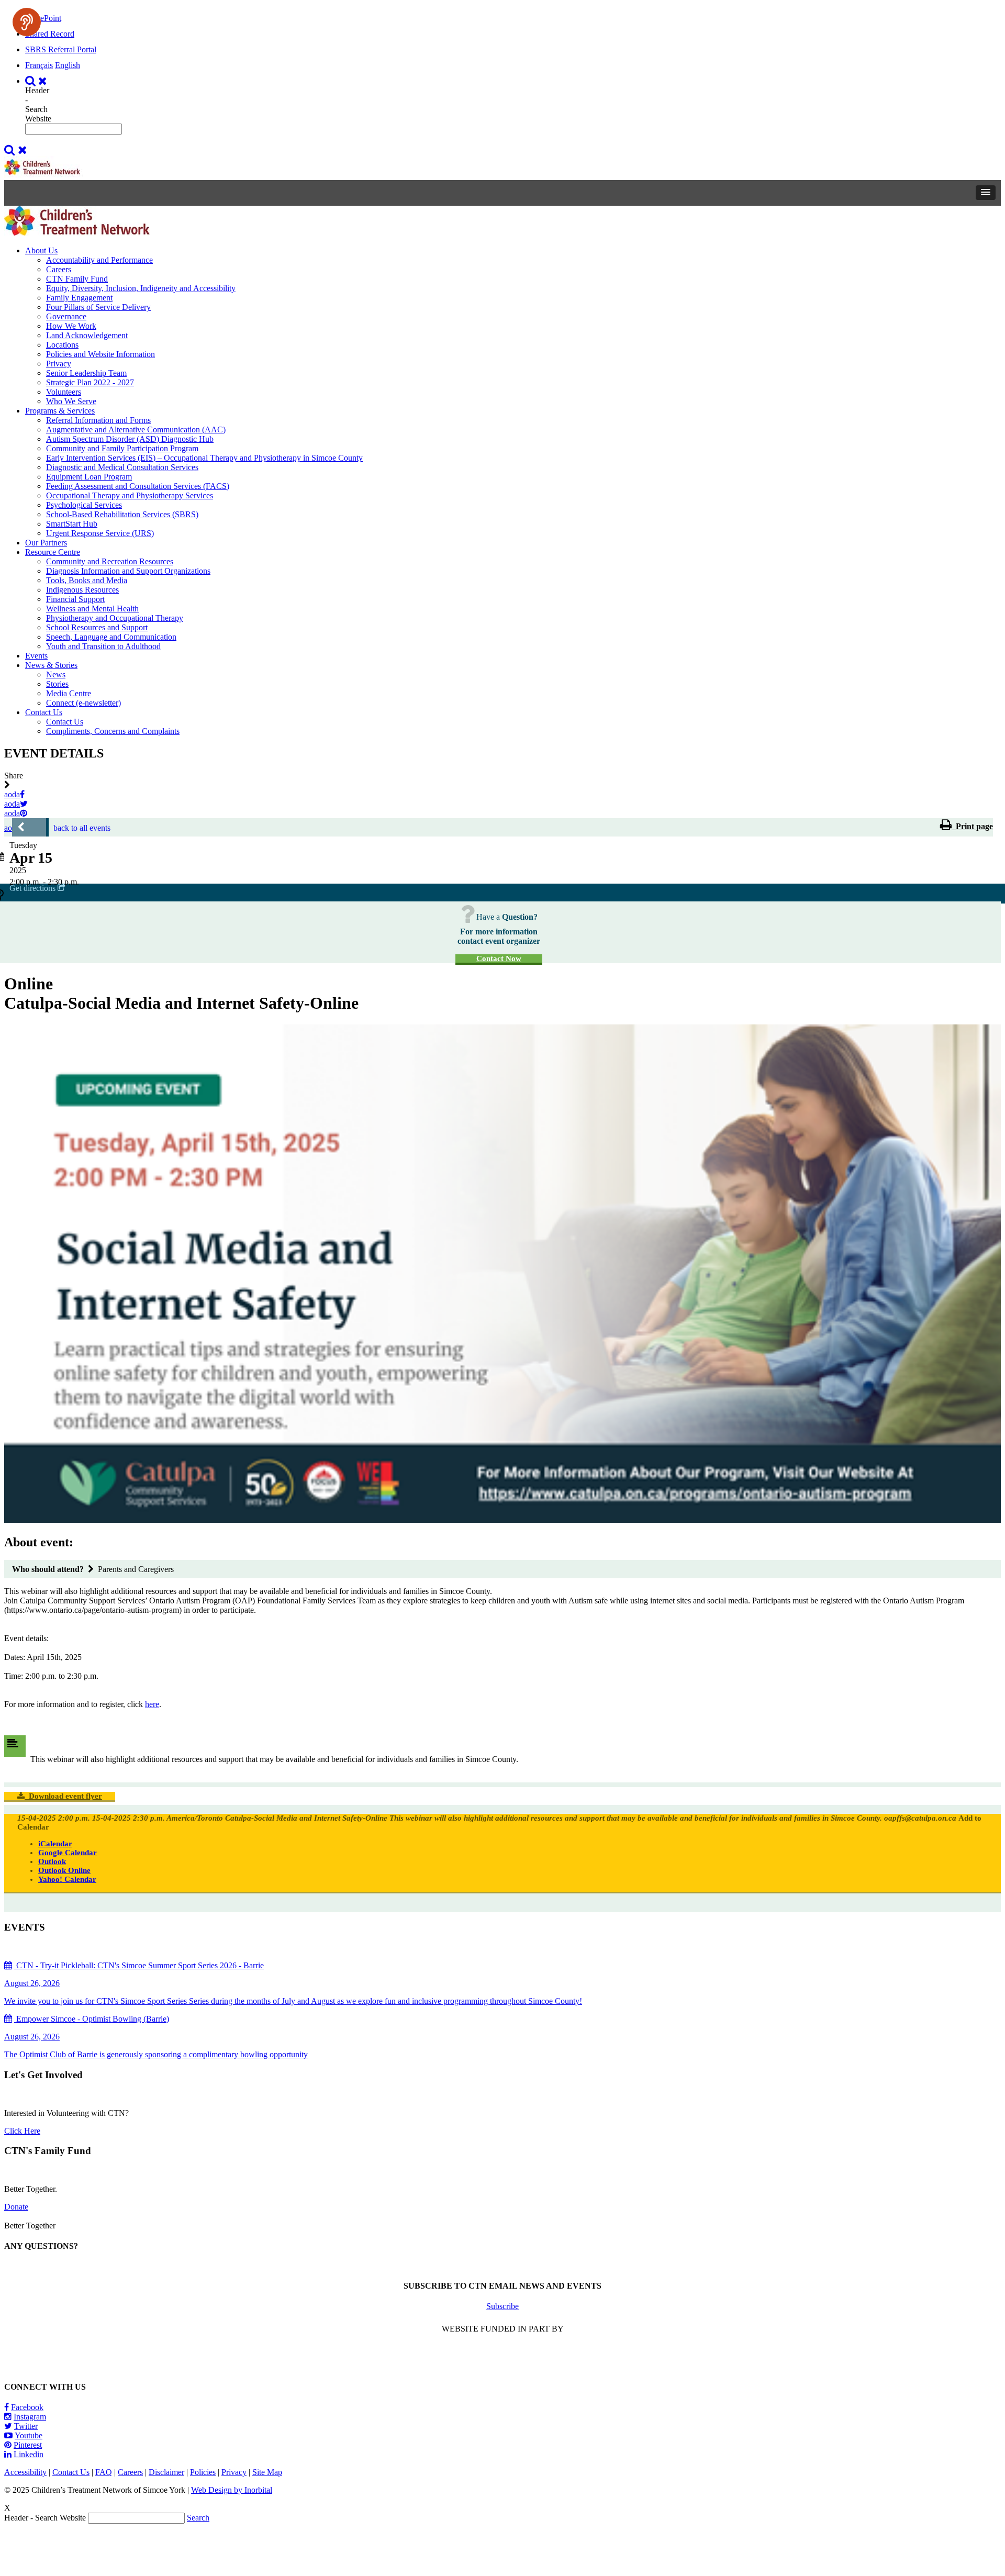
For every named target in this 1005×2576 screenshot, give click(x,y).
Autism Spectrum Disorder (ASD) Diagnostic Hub (130, 439)
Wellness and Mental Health (92, 609)
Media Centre (69, 693)
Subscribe (502, 2306)
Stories (57, 684)
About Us (41, 250)
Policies (203, 2472)
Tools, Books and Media (87, 580)
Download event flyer (63, 1796)
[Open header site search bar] (37, 81)
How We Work (71, 326)
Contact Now (499, 958)
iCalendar (55, 1844)
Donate (16, 2207)
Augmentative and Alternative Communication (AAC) (136, 430)
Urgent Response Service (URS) (100, 533)
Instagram (30, 2417)
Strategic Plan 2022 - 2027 (90, 382)
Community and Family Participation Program (122, 448)
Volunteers (64, 392)
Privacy (59, 364)
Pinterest (28, 2445)
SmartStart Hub (72, 524)
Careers (59, 269)
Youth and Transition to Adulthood (103, 646)
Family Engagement (79, 298)
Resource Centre (53, 552)
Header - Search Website (38, 104)
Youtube (29, 2435)
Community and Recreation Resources (110, 561)
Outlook (52, 1861)
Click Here (22, 2131)
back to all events (82, 828)
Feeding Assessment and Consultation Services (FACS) (138, 486)
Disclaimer (166, 2472)
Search (198, 2518)
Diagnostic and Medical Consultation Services (122, 467)
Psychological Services (84, 505)
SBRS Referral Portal (61, 49)
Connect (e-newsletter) (83, 703)
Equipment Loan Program (89, 477)
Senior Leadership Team (86, 373)
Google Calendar (68, 1853)
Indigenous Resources (82, 590)
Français (39, 65)
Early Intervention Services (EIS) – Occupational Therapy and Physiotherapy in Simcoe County (204, 458)
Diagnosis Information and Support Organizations (128, 571)
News (56, 674)
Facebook (27, 2407)
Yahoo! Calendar (67, 1879)
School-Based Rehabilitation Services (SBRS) (122, 514)
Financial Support (75, 599)
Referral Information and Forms (98, 420)
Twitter (26, 2426)
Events (36, 656)
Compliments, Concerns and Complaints (113, 731)
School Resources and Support (97, 627)
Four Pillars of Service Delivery (98, 307)
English (68, 65)
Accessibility (25, 2472)
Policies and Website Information (100, 354)
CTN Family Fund (77, 279)
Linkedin (29, 2454)
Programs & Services (60, 411)
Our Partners (46, 543)
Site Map (267, 2472)
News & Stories (51, 665)
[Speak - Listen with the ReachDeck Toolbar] (27, 22)
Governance (66, 316)
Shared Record (50, 34)
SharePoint (43, 18)
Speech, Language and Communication (111, 637)
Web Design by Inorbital (232, 2490)
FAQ (104, 2472)
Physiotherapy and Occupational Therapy (115, 618)
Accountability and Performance (99, 260)
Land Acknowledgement (87, 335)
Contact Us (44, 712)
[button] (986, 193)
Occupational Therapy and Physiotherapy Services (130, 495)
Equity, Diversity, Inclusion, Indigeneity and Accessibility (141, 288)
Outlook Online (64, 1870)
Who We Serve (71, 401)
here (152, 1704)
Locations (62, 345)
